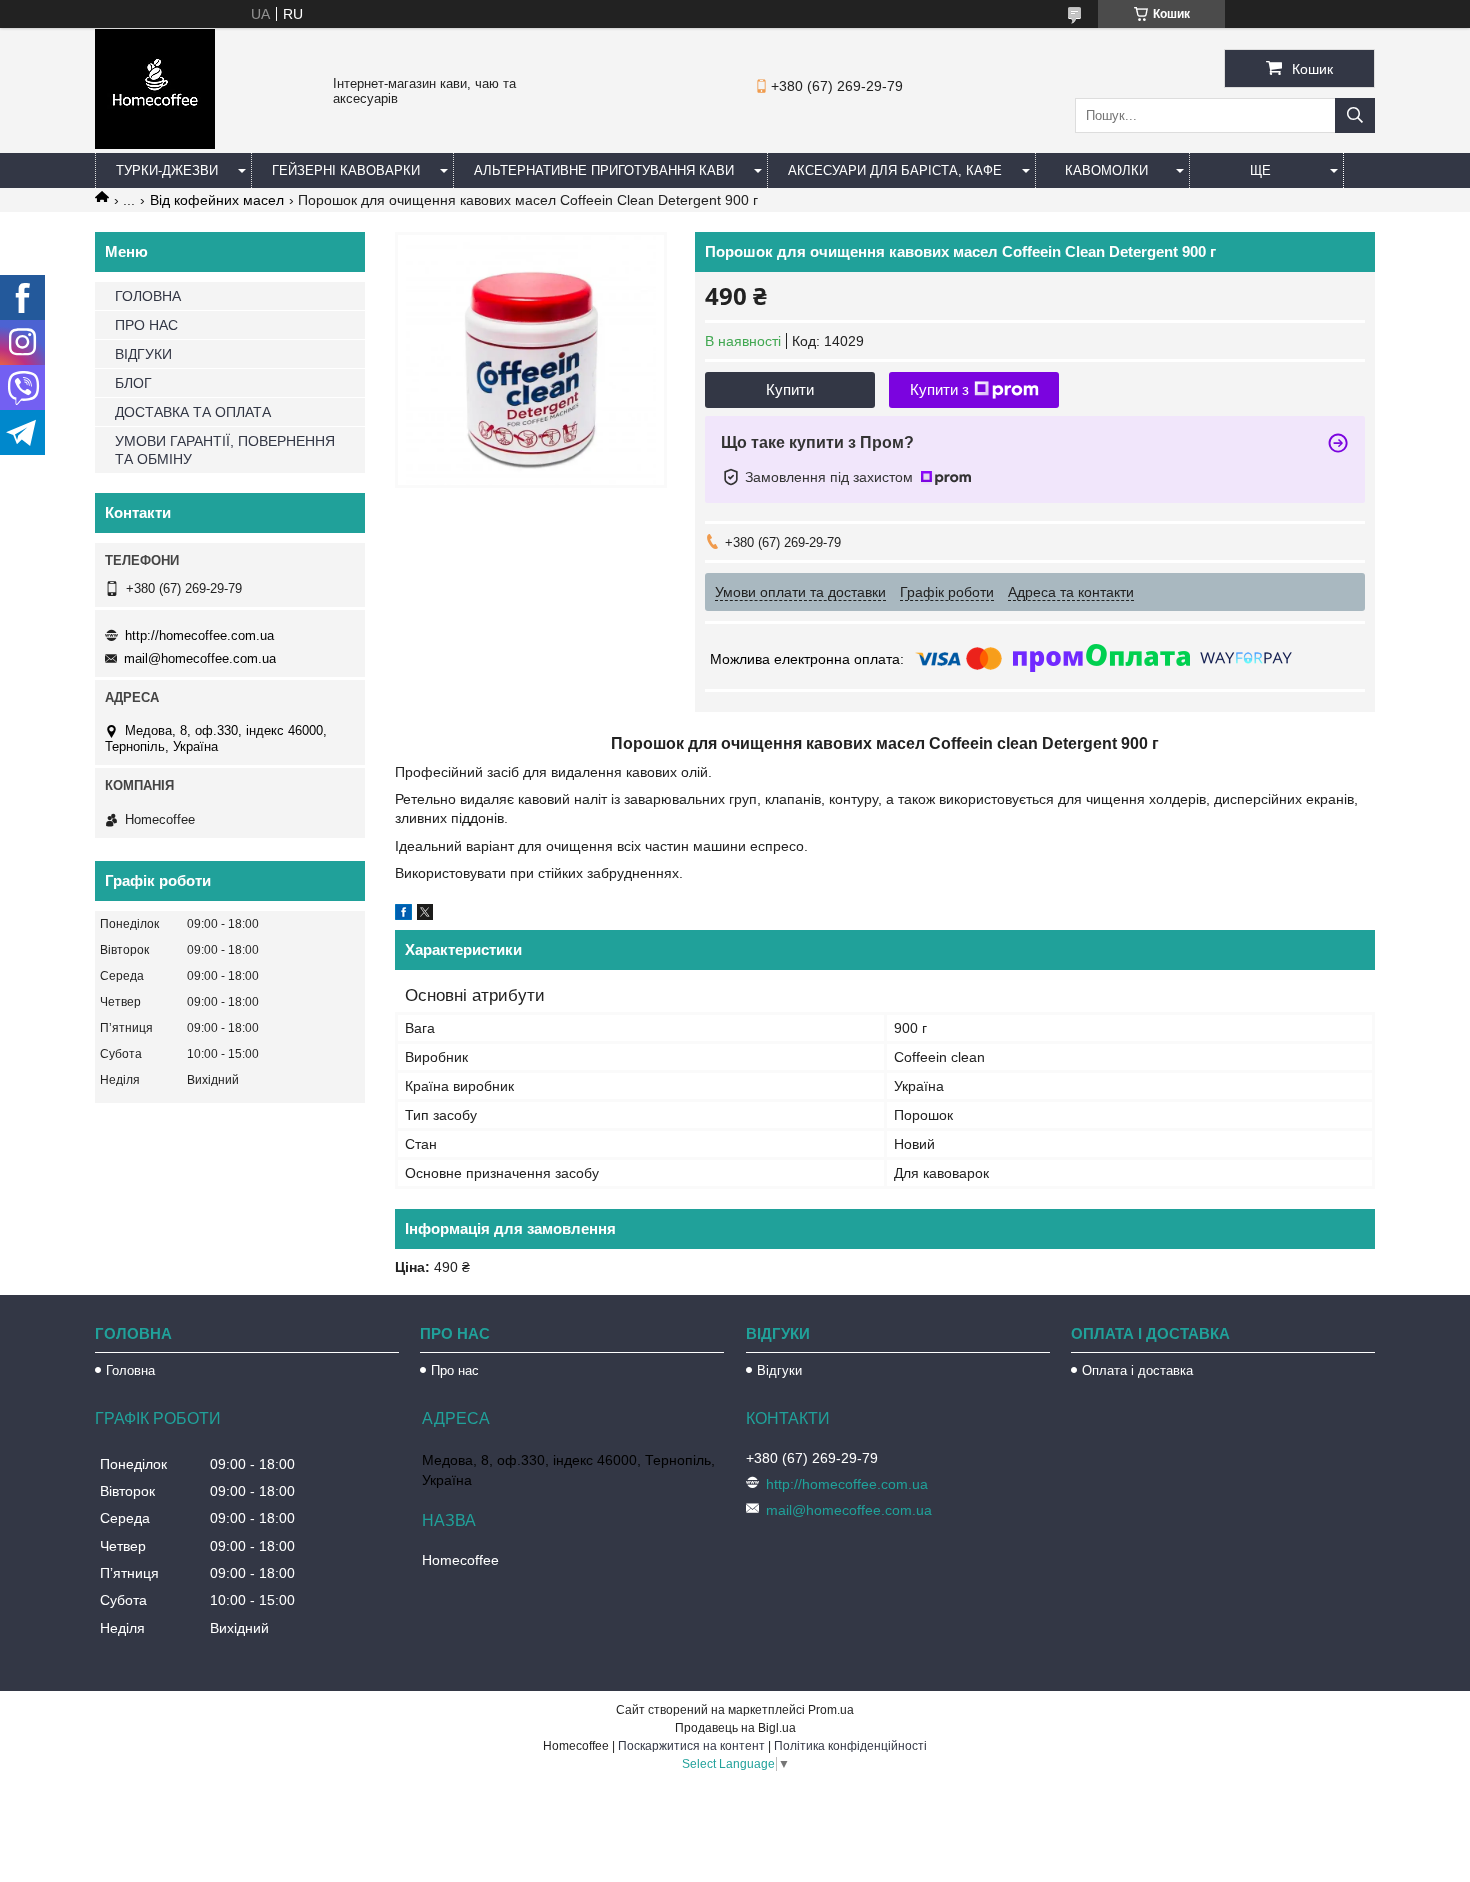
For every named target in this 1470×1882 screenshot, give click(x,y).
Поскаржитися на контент (691, 1746)
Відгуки (779, 1370)
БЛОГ (133, 383)
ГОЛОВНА (148, 296)
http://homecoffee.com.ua (199, 635)
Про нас (455, 1370)
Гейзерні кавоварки (346, 170)
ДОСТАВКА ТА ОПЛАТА (193, 412)
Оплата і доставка (1137, 1370)
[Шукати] (1355, 115)
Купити (790, 389)
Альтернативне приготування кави (604, 170)
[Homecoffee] (155, 144)
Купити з (939, 389)
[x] (425, 915)
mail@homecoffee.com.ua (200, 658)
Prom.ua (831, 1710)
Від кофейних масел (217, 200)
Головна (130, 1370)
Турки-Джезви (167, 170)
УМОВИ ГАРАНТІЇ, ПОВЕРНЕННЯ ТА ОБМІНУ (225, 450)
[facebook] (403, 915)
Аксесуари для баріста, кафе (895, 170)
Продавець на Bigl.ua (735, 1728)
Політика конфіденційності (850, 1746)
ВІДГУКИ (143, 354)
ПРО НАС (146, 325)
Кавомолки (1106, 170)
